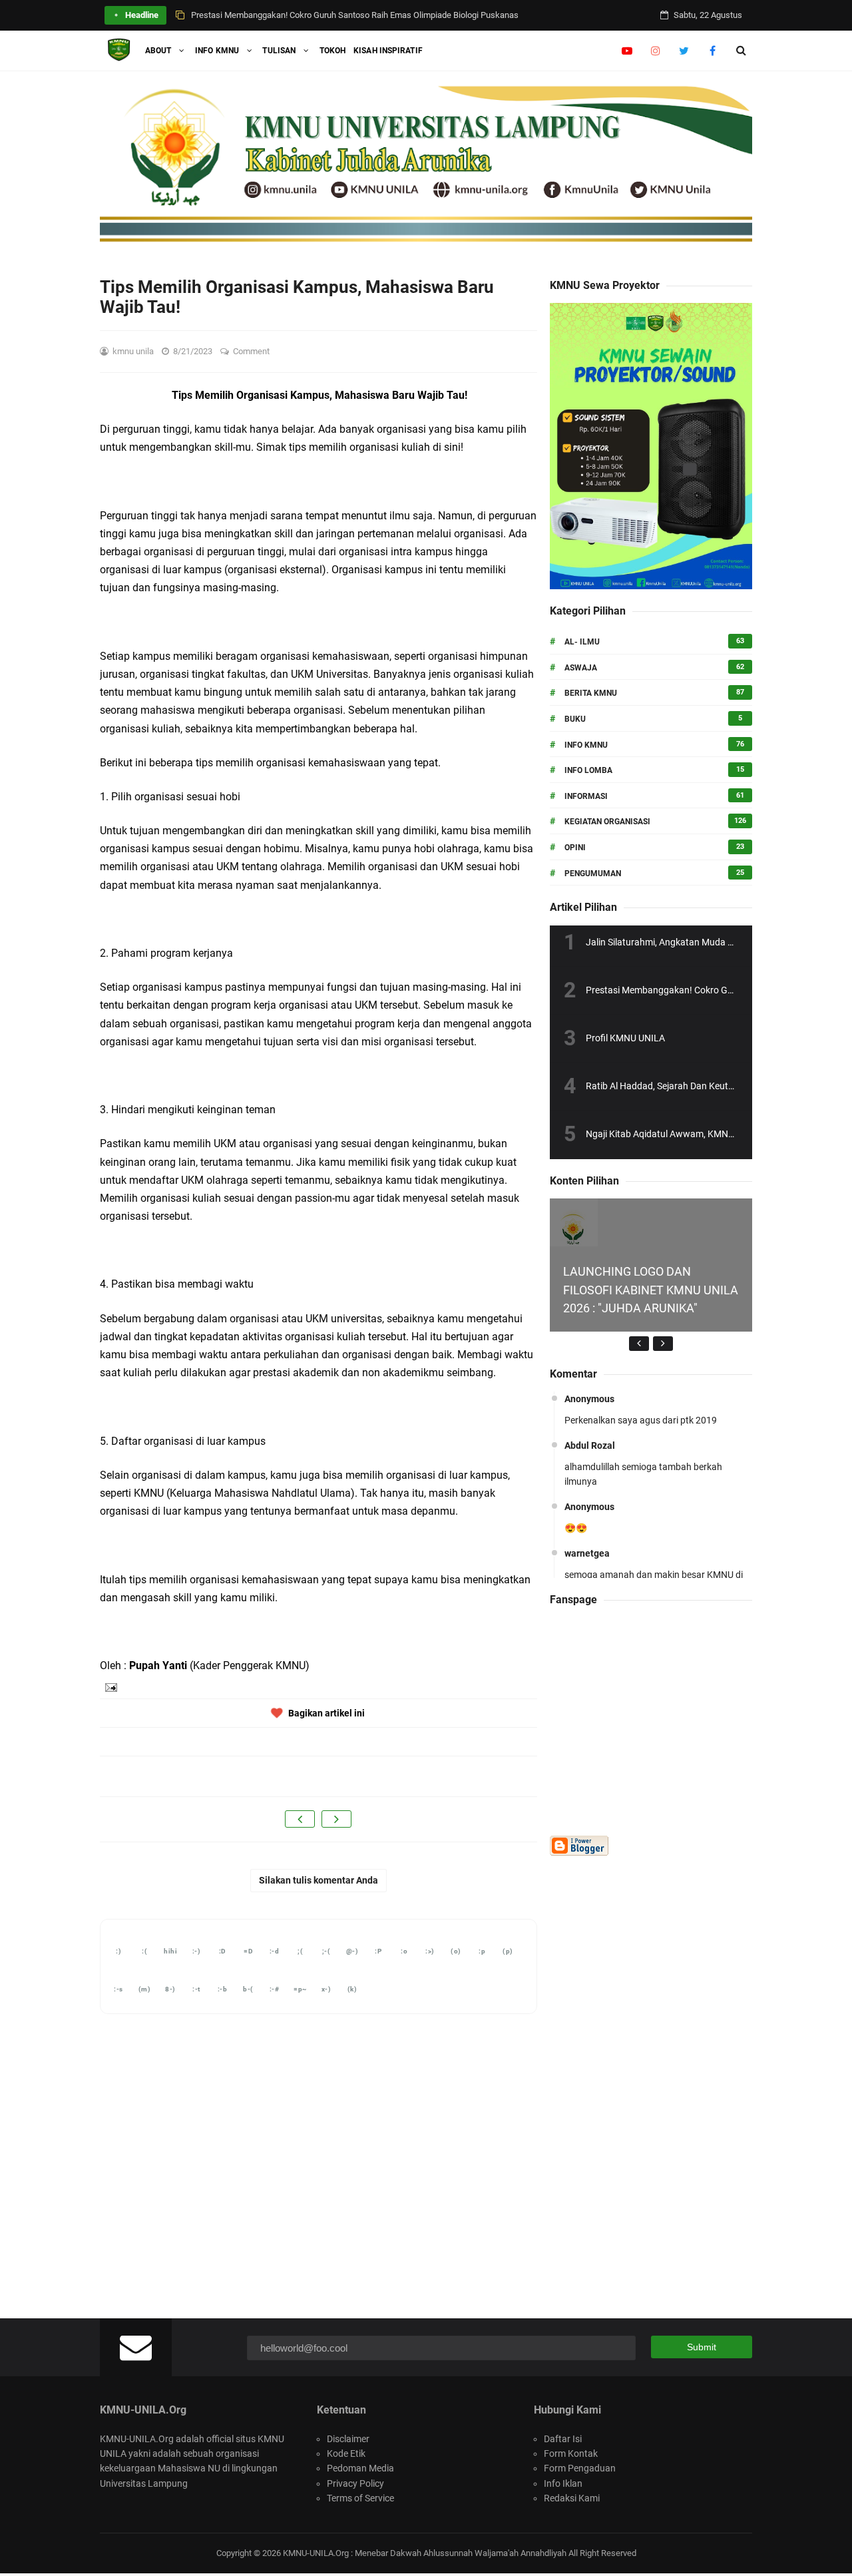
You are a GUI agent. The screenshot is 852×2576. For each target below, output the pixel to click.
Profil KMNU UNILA (625, 1038)
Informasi (586, 796)
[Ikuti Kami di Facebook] (713, 51)
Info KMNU (586, 745)
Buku (575, 719)
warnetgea (587, 1553)
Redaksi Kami (572, 2498)
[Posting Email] (110, 1686)
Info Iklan (563, 2483)
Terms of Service (360, 2498)
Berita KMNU (591, 693)
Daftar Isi (563, 2439)
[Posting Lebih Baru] (300, 1819)
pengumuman (593, 874)
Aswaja (581, 668)
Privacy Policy (355, 2483)
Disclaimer (348, 2439)
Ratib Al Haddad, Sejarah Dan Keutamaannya (679, 1086)
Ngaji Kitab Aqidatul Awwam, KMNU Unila (671, 1134)
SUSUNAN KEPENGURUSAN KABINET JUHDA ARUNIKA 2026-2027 (316, 17)
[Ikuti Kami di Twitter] (684, 51)
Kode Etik (346, 2453)
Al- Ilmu (582, 642)
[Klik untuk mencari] (741, 51)
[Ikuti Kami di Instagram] (655, 51)
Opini (575, 848)
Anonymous (589, 1399)
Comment (252, 351)
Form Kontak (571, 2453)
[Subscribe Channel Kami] (627, 51)
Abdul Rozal (590, 1445)
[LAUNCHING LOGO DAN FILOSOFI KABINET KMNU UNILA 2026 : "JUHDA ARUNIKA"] (574, 1222)
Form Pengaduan (580, 2468)
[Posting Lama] (336, 1819)
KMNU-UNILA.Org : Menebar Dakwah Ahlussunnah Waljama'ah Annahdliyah (425, 2553)
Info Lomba (588, 770)
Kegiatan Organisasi (607, 822)
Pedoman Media (360, 2468)
